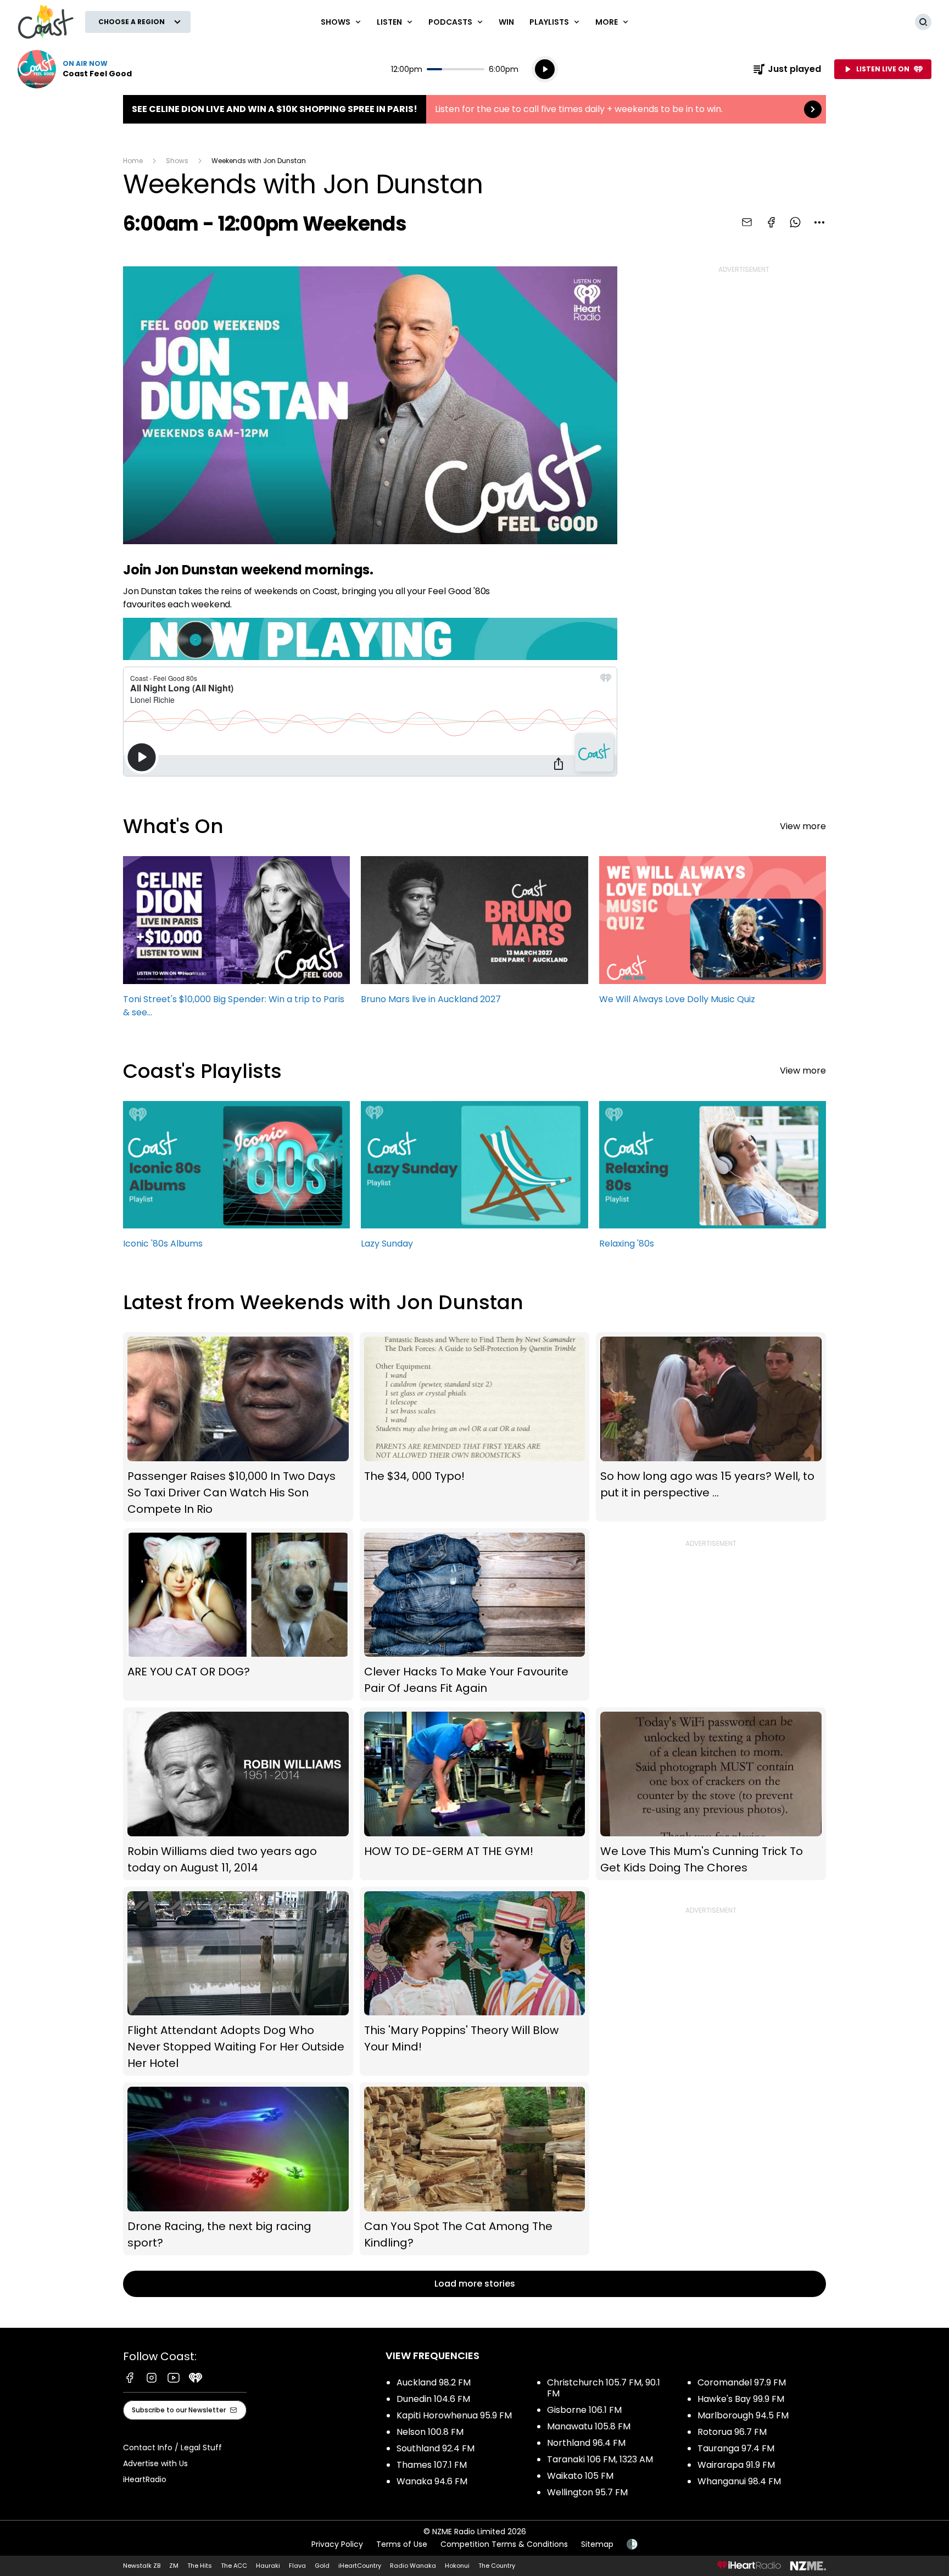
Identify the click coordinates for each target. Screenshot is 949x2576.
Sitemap (597, 2544)
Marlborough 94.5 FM (743, 2415)
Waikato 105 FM (580, 2476)
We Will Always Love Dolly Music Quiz (713, 935)
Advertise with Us (155, 2463)
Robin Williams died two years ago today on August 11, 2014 (238, 1793)
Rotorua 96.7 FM (732, 2432)
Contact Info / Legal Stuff (172, 2448)
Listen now (75, 69)
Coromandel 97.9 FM (742, 2382)
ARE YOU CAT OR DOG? (238, 1615)
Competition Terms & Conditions (504, 2544)
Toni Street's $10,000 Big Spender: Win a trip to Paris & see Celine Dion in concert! (236, 942)
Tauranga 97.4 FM (736, 2448)
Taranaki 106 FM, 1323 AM (600, 2459)
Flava (297, 2566)
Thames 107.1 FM (432, 2465)
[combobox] (819, 222)
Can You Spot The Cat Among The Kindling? (475, 2169)
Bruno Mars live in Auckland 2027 (474, 935)
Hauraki (268, 2566)
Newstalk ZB (142, 2566)
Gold (322, 2566)
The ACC (234, 2566)
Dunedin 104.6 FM (433, 2399)
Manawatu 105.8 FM (589, 2426)
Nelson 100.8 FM (430, 2432)
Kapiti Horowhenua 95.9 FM (454, 2415)
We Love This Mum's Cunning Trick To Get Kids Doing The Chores (711, 1793)
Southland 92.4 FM (436, 2448)
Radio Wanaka (413, 2566)
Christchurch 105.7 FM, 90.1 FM (604, 2388)
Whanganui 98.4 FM (739, 2481)
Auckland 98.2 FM (434, 2382)
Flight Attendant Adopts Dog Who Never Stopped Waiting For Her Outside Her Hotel (238, 1981)
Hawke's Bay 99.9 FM (741, 2399)
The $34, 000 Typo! (475, 1427)
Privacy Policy (337, 2544)
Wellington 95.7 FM (587, 2492)
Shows (177, 161)
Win (506, 22)
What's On (173, 826)
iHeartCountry (360, 2566)
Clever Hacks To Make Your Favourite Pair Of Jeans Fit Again (475, 1615)
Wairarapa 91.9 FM (736, 2465)
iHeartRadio (145, 2479)
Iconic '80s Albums (236, 1180)
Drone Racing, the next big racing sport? (238, 2169)
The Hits (200, 2566)
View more (803, 826)
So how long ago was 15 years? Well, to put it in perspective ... (711, 1427)
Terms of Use (402, 2544)
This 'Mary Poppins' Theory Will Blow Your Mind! (475, 1981)
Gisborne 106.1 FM (584, 2410)
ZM (174, 2566)
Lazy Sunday (474, 1180)
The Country (497, 2566)
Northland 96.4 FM (586, 2443)
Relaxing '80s (713, 1180)
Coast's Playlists (202, 1071)
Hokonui (457, 2566)
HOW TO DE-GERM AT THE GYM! (475, 1793)
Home (133, 161)
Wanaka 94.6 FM (432, 2481)
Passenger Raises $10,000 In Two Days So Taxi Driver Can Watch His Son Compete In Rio (238, 1427)
